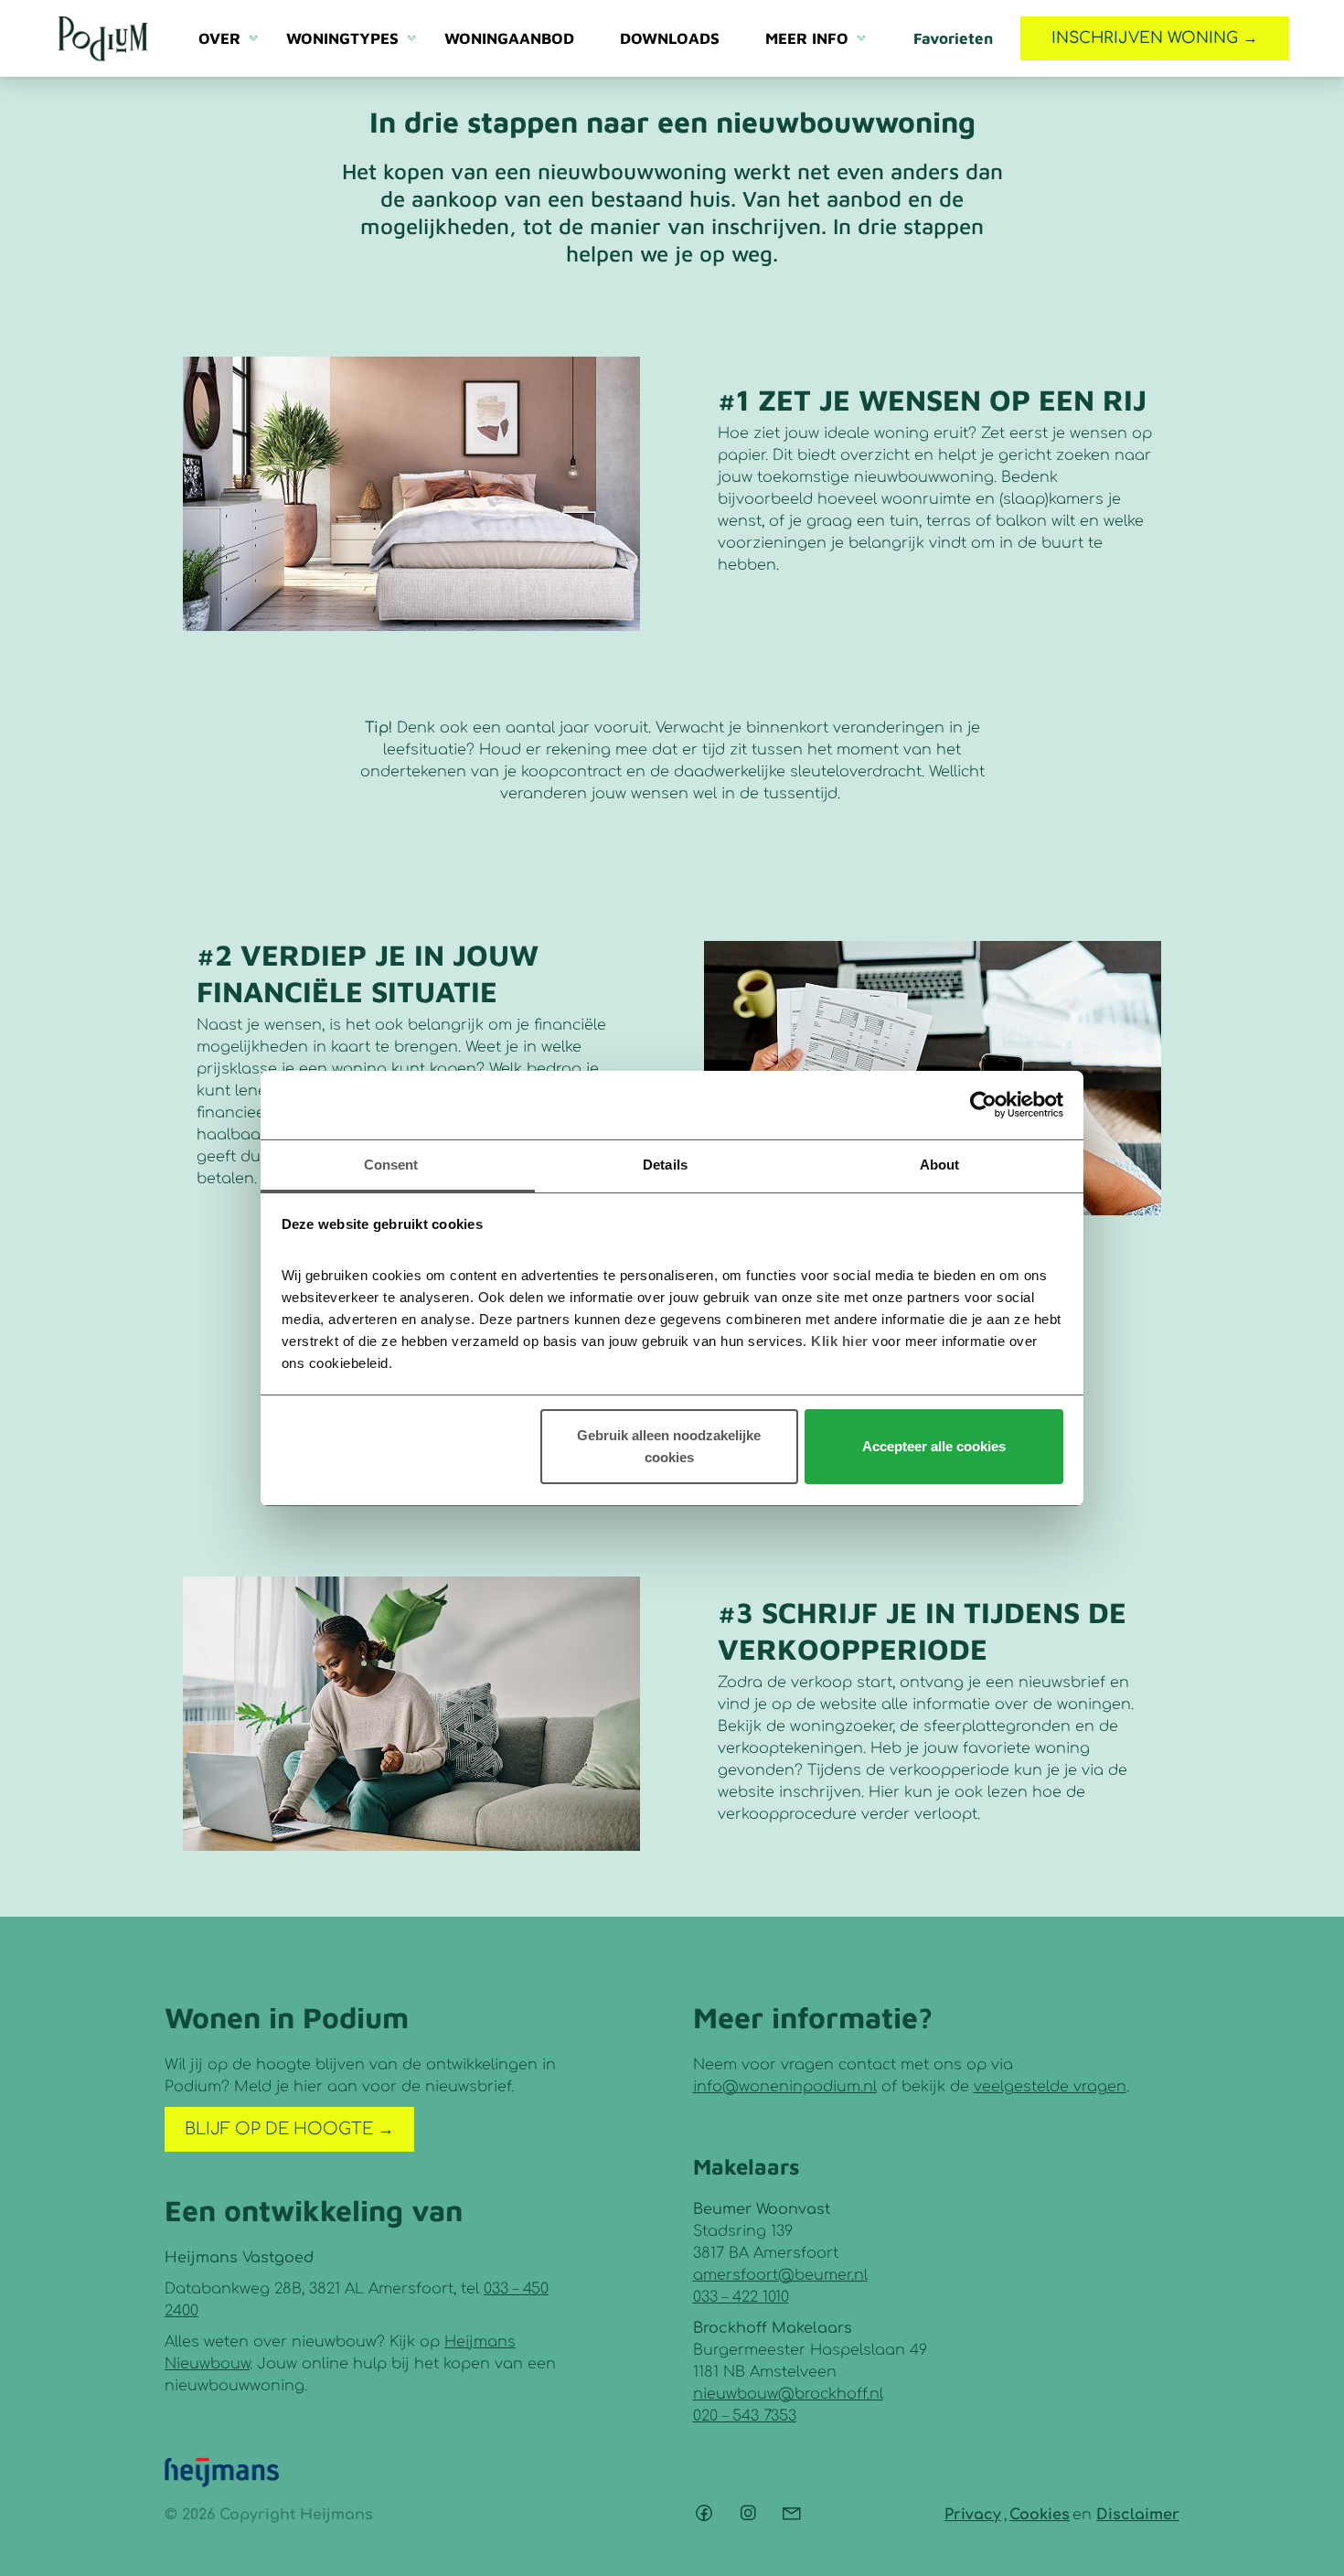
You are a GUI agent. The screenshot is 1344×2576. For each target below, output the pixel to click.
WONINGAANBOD (509, 38)
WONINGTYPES (342, 38)
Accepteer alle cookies (934, 1446)
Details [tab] (665, 1165)
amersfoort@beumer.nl (780, 2275)
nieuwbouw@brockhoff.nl (788, 2394)
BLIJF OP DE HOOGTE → (289, 2129)
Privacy (973, 2515)
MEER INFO (807, 38)
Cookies (1040, 2515)
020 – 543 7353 (745, 2416)
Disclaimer (1138, 2515)
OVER (219, 38)
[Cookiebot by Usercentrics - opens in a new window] (983, 1105)
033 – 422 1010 (741, 2297)
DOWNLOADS (670, 38)
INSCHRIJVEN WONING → (1155, 38)
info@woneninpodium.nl (785, 2087)
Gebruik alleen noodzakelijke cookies (669, 1446)
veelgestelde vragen (1050, 2087)
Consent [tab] (391, 1165)
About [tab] (940, 1165)
